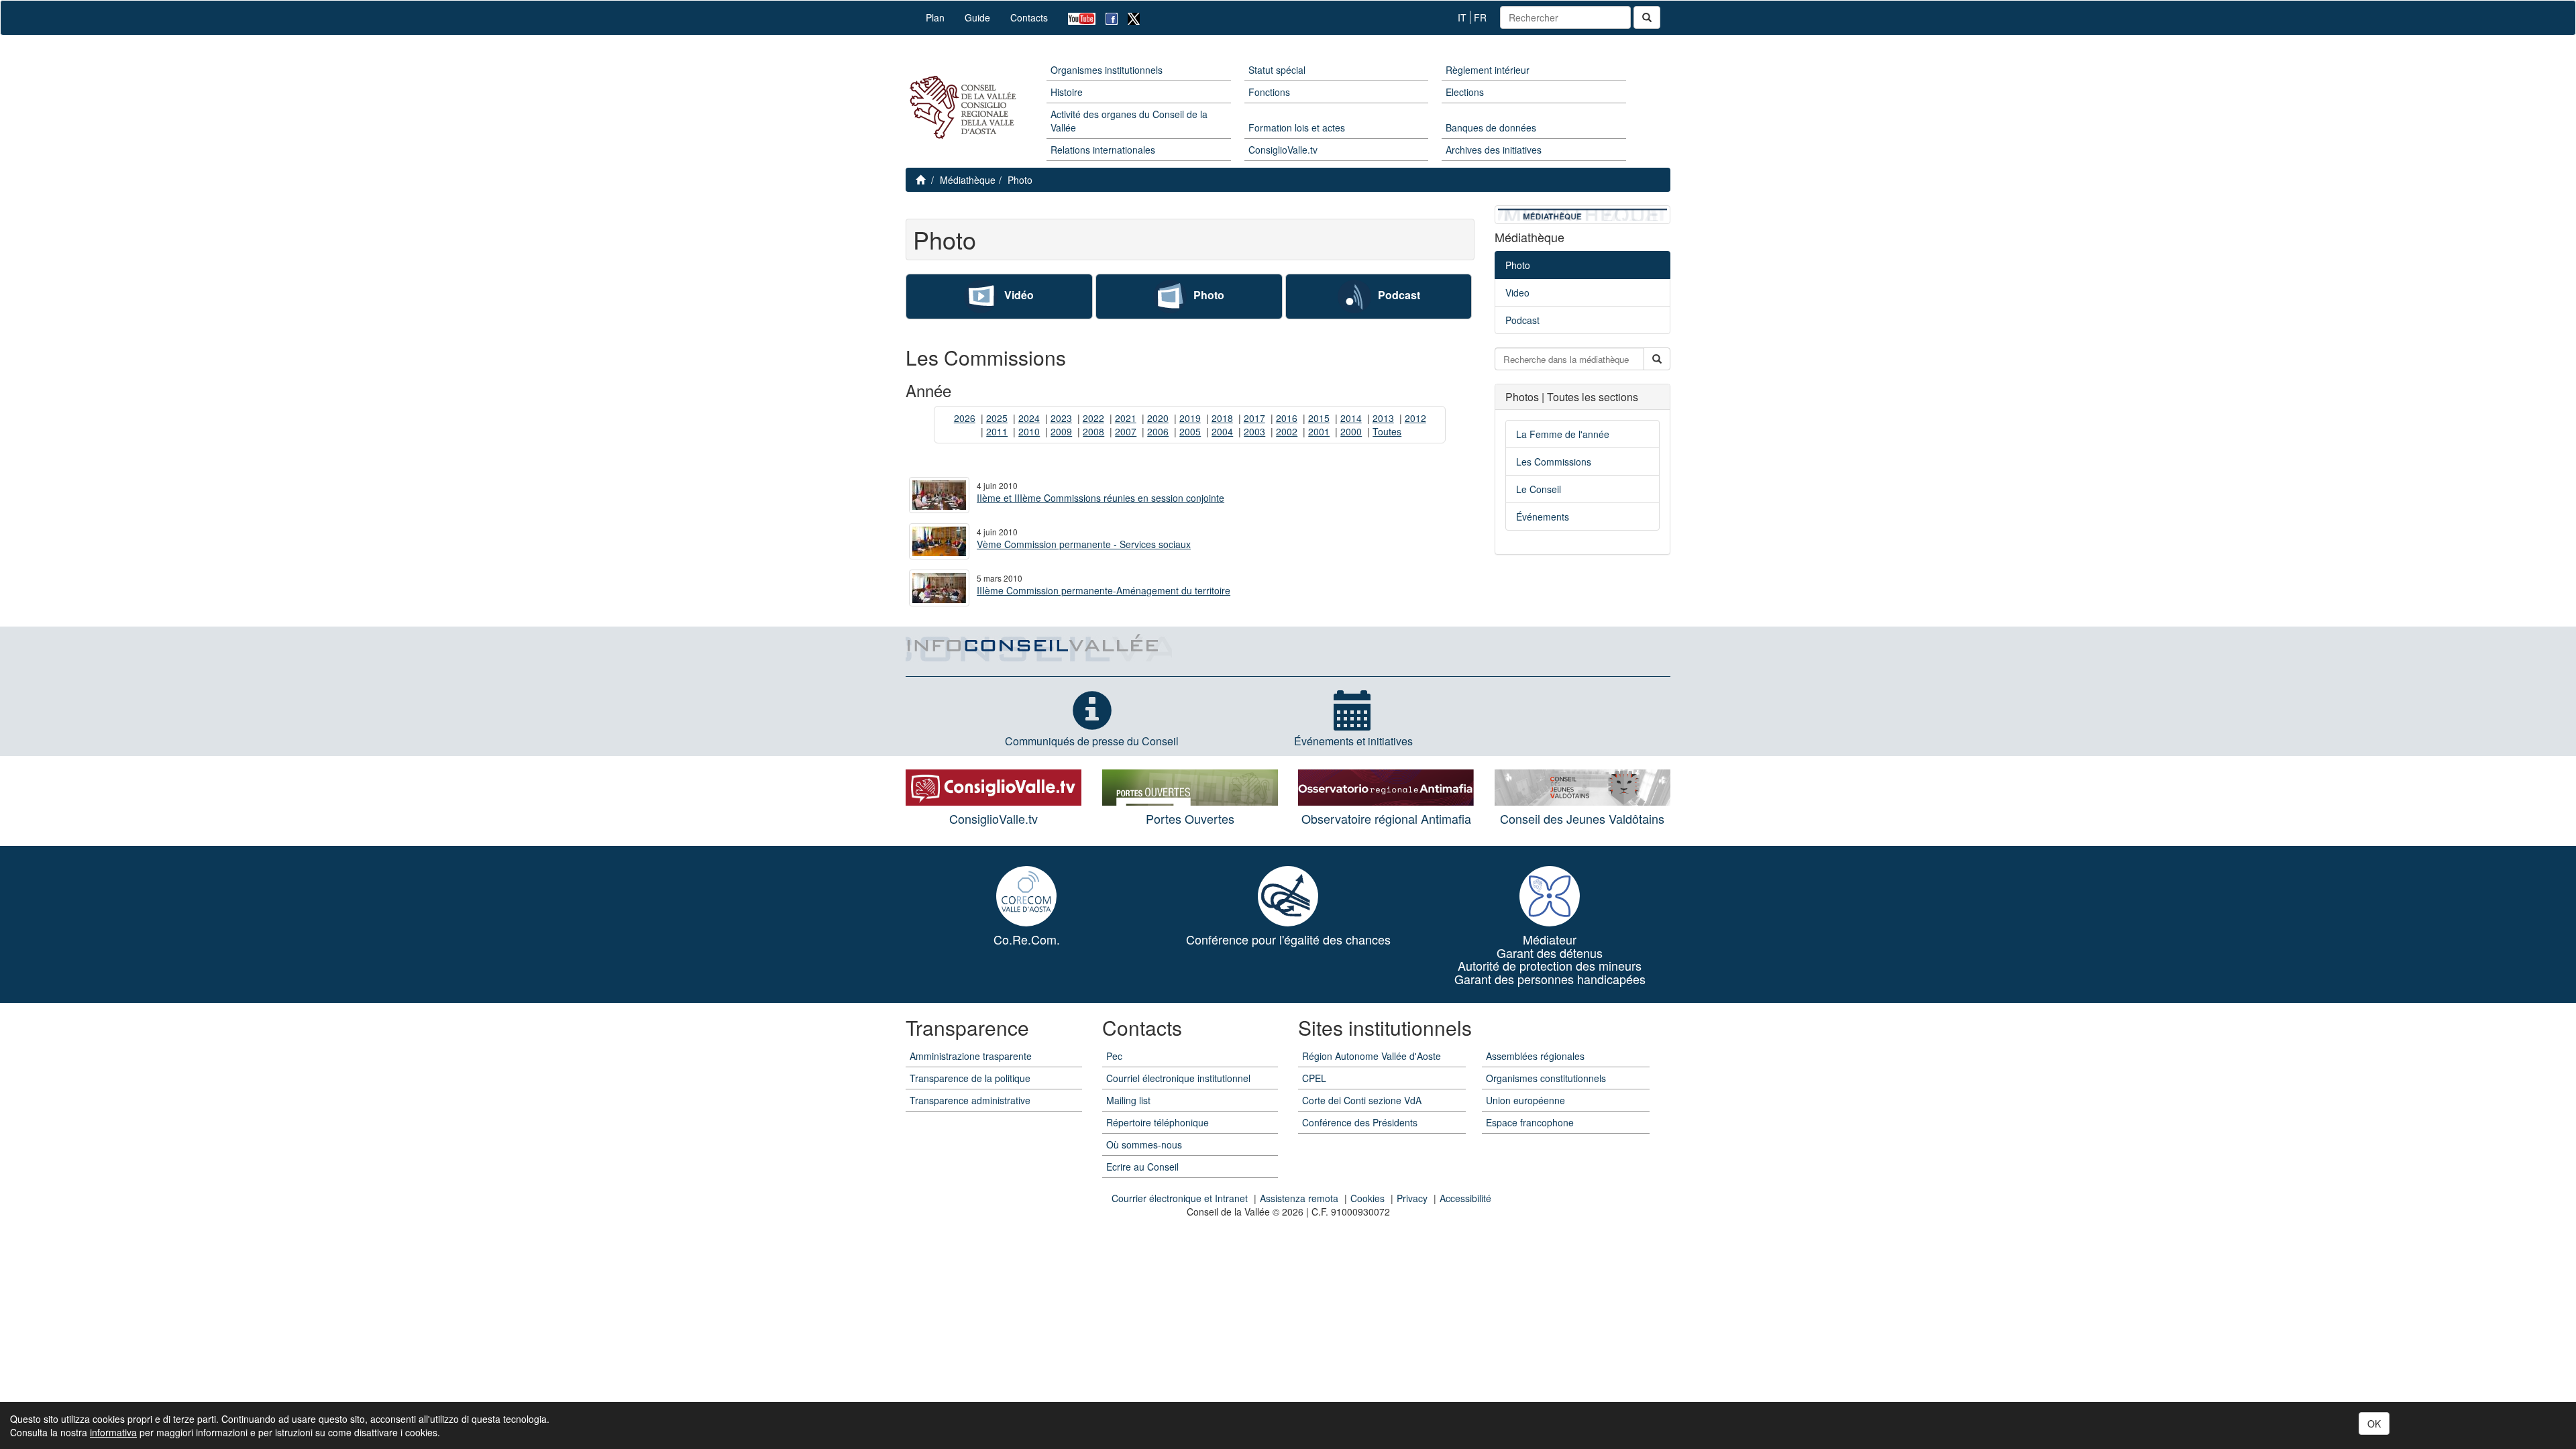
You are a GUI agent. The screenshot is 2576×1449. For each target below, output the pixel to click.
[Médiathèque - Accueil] (1582, 213)
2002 (1287, 431)
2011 (997, 431)
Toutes (1387, 431)
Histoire (1067, 92)
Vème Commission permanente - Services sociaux (1084, 544)
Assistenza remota (1299, 1198)
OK (2374, 1424)
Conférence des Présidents (1360, 1122)
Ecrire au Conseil (1142, 1167)
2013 (1383, 418)
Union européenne (1525, 1100)
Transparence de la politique (970, 1078)
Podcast (1399, 295)
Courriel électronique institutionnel (1178, 1078)
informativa (113, 1432)
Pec (1114, 1056)
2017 (1254, 418)
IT (1462, 17)
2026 (965, 418)
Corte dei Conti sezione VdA (1362, 1100)
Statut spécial (1277, 70)
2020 (1158, 418)
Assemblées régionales (1535, 1056)
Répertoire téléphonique (1158, 1122)
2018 (1222, 418)
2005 (1190, 431)
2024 (1029, 418)
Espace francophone (1530, 1122)
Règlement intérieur (1488, 70)
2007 (1126, 431)
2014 (1351, 418)
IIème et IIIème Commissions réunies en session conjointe (1101, 498)
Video (1517, 292)
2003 (1254, 431)
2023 (1061, 418)
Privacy (1412, 1198)
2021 (1126, 418)
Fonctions (1269, 92)
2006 (1158, 431)
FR (1480, 17)
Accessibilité (1465, 1198)
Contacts (1029, 17)
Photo (1020, 180)
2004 (1222, 431)
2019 (1190, 418)
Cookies (1367, 1198)
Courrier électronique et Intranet (1180, 1198)
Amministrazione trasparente (971, 1056)
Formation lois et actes (1297, 127)
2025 (997, 418)
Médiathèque (968, 180)
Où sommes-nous (1144, 1144)
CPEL (1314, 1078)
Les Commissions (1554, 462)
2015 (1319, 418)
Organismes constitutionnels (1546, 1078)
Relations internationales (1103, 150)
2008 (1093, 431)
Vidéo (1019, 295)
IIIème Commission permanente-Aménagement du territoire (1104, 590)
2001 (1319, 431)
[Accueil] (961, 108)
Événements (1543, 517)
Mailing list (1128, 1100)
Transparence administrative (970, 1100)
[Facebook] (1107, 18)
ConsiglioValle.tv (1283, 150)
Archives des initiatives (1494, 150)
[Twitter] (1129, 18)
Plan (935, 17)
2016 (1287, 418)
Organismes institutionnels (1107, 70)
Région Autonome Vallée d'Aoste (1372, 1056)
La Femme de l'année (1563, 434)
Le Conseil (1539, 489)
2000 (1351, 431)
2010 (1029, 431)
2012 (1415, 418)
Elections (1465, 92)
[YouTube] (1077, 18)
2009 (1061, 431)
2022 (1093, 418)
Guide (977, 17)
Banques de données (1491, 127)
